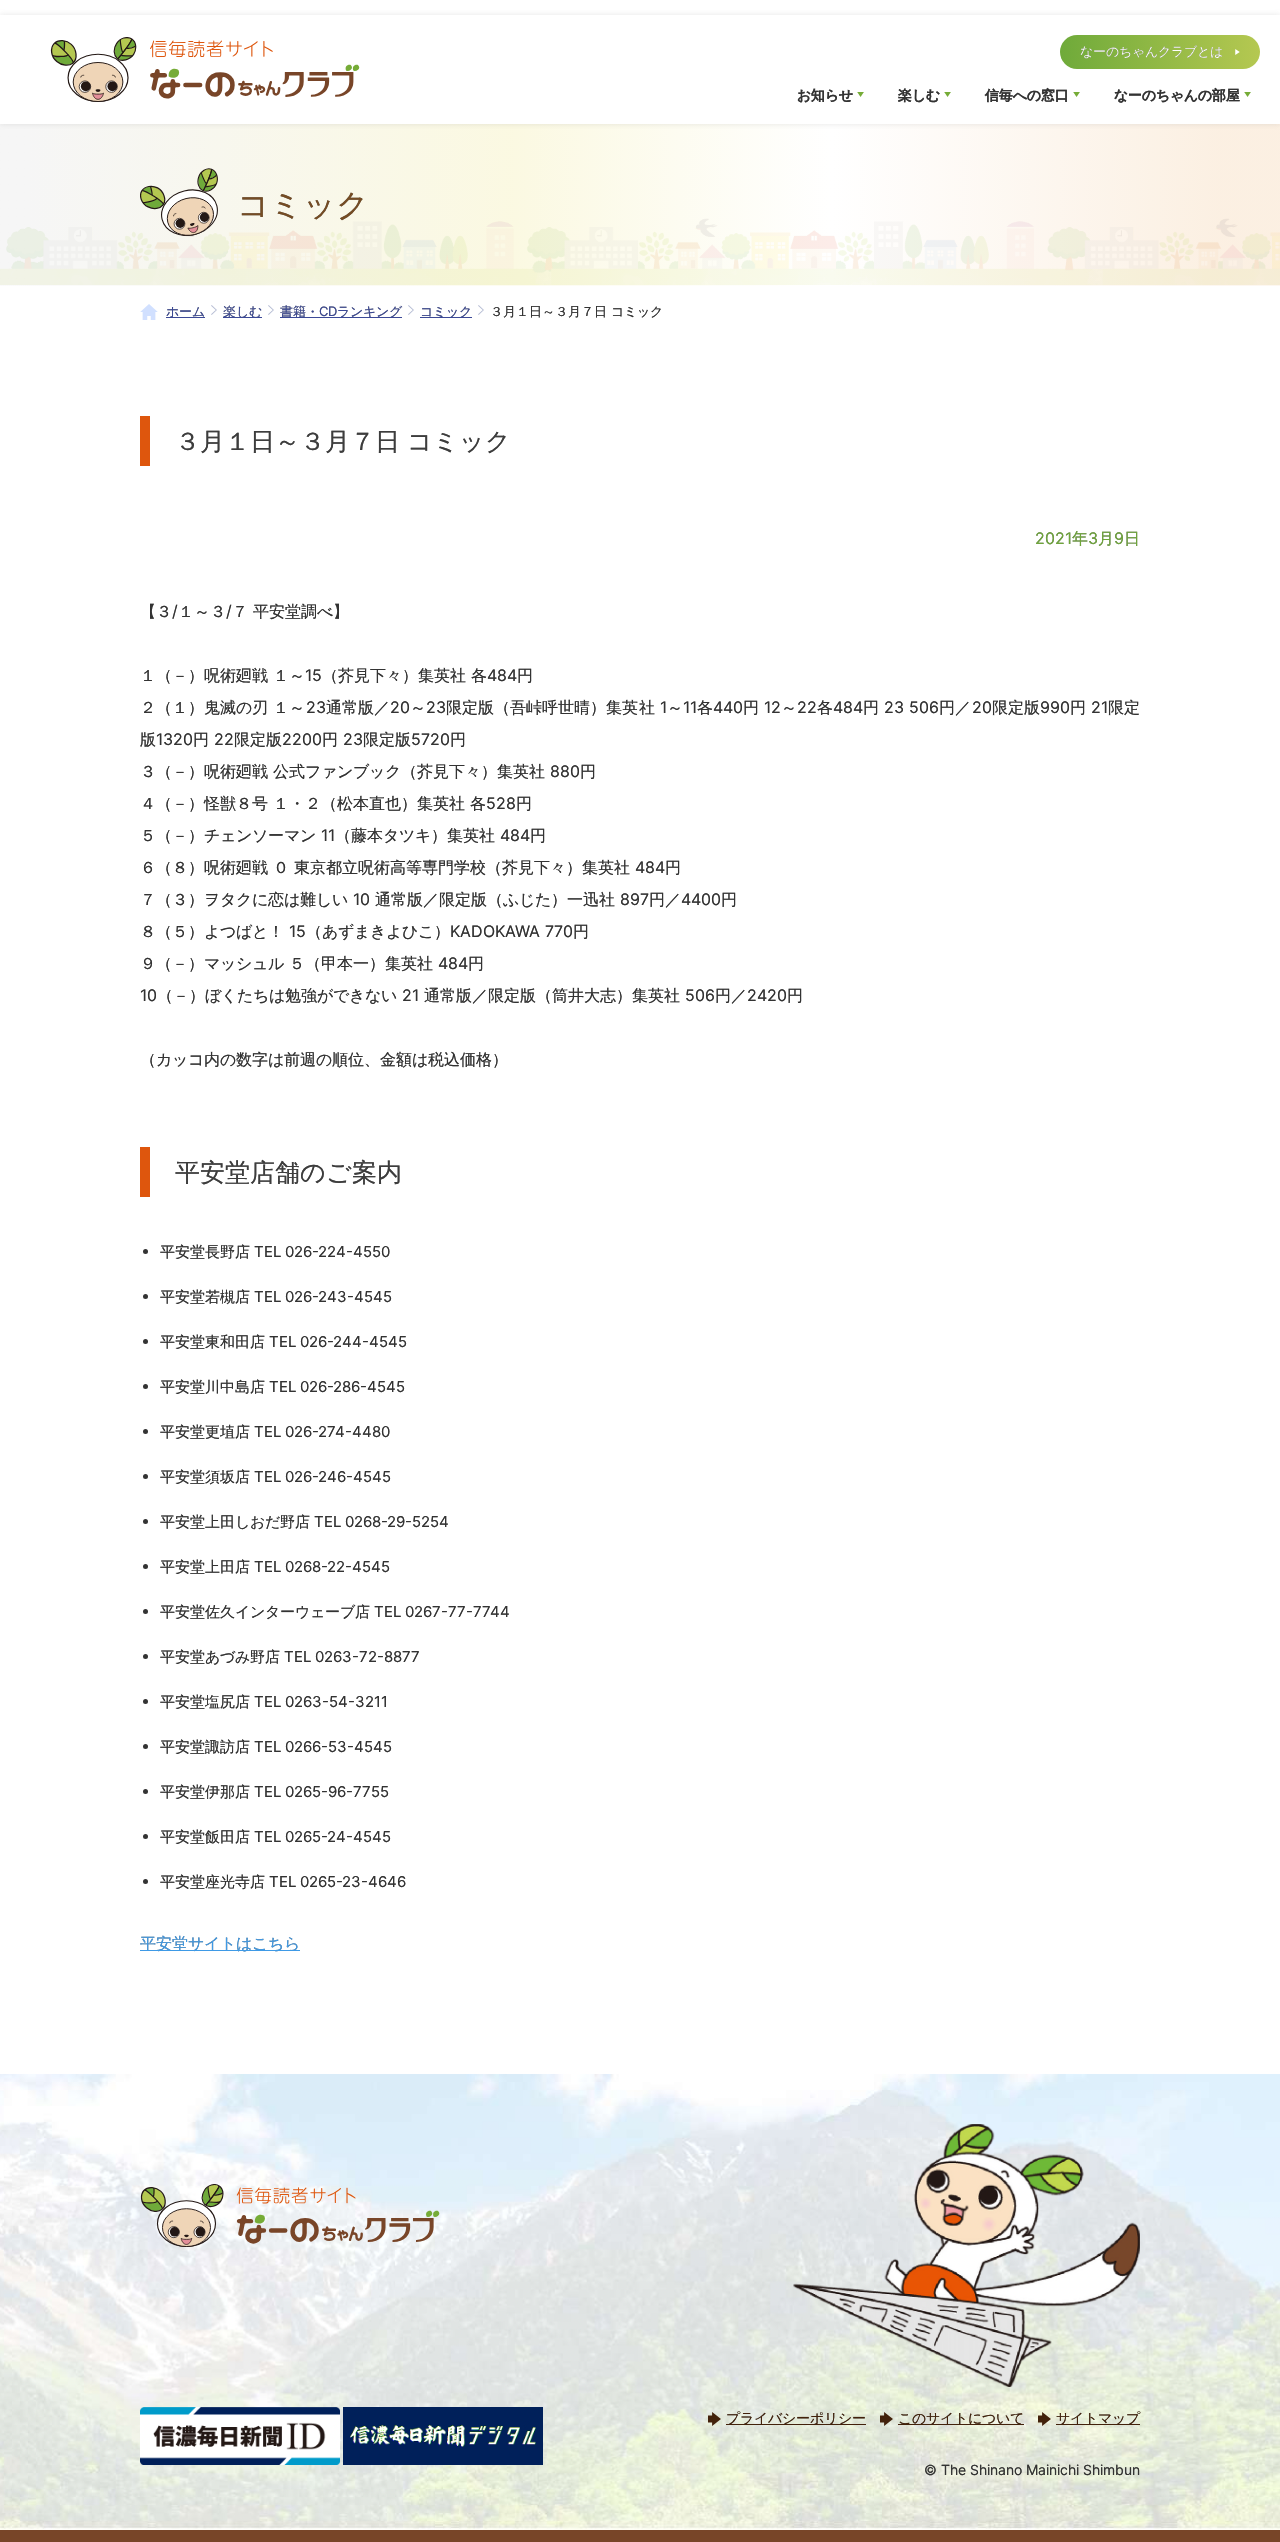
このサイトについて (961, 2417)
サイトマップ (1098, 2417)
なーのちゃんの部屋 (1177, 94)
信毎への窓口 (1027, 94)
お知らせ (825, 94)
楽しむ (919, 94)
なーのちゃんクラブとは (1151, 51)
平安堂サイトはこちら (220, 1943)
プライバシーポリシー (796, 2417)
